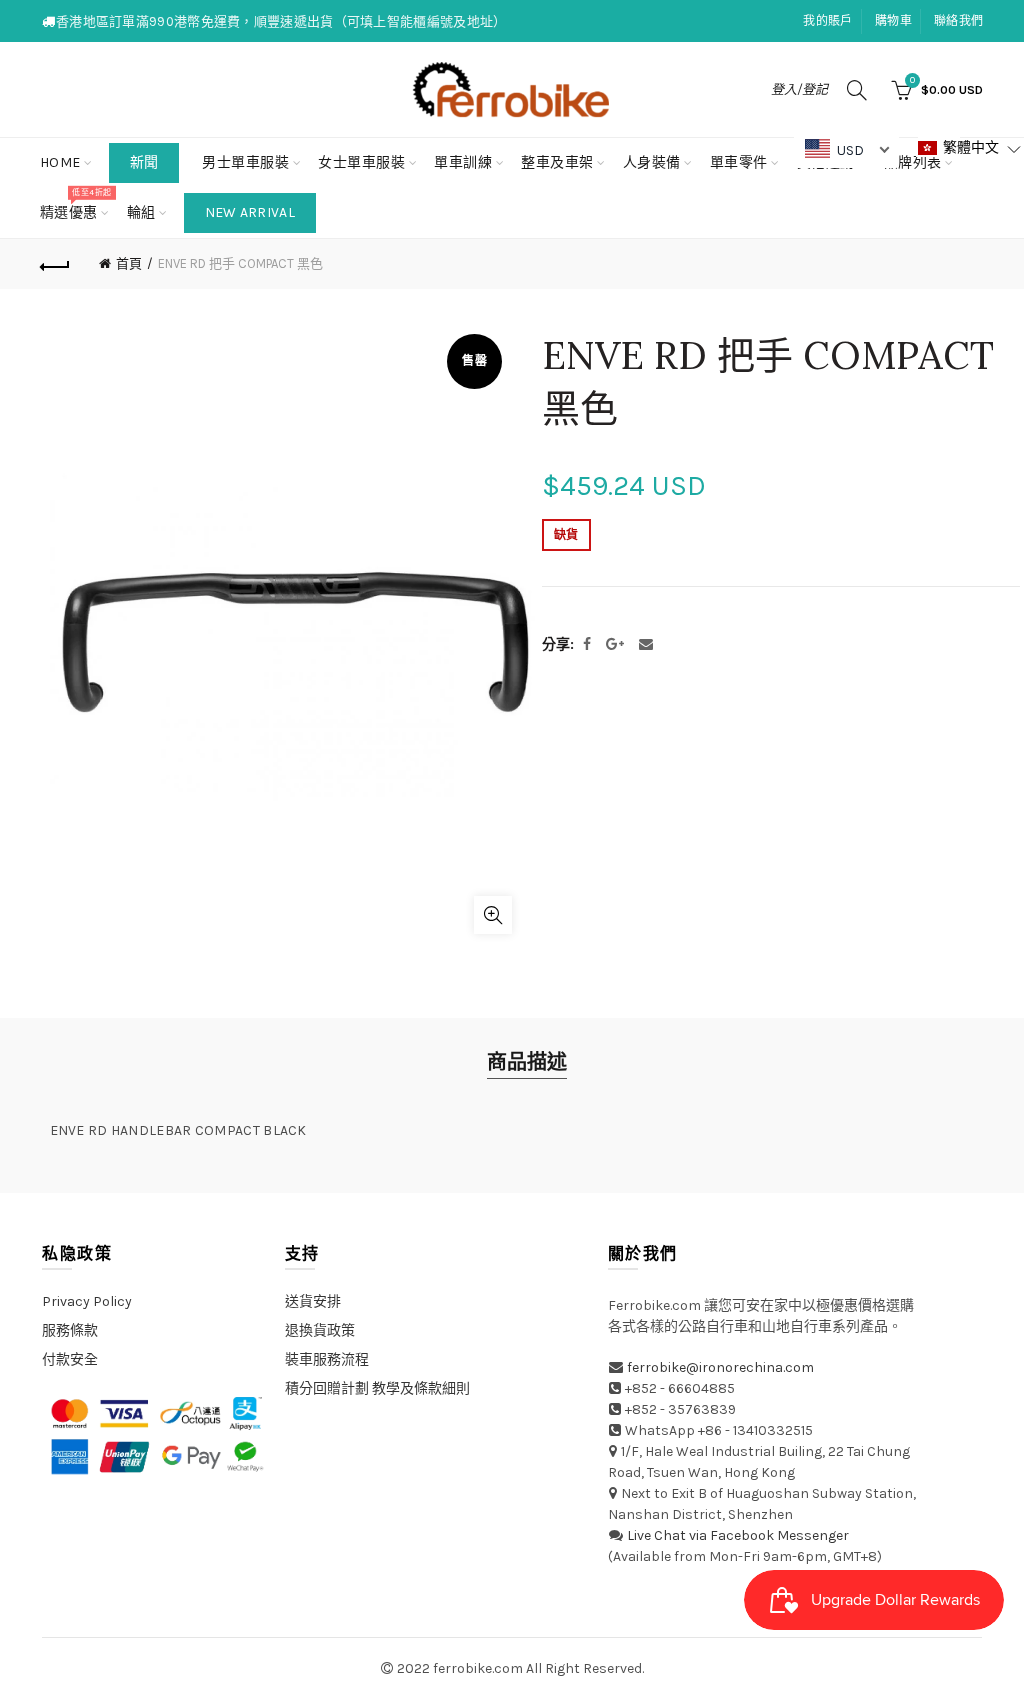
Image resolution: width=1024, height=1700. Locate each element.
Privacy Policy (87, 1301)
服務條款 (70, 1330)
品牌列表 (919, 154)
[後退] (56, 264)
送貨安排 (313, 1301)
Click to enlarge (493, 915)
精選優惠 (75, 204)
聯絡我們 (958, 21)
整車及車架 (557, 162)
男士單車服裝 (245, 162)
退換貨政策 (320, 1330)
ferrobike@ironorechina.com (720, 1367)
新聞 (144, 162)
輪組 (141, 212)
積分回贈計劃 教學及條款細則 (377, 1388)
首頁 (129, 263)
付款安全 (70, 1359)
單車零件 (739, 162)
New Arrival (250, 212)
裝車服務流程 (327, 1359)
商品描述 (527, 1062)
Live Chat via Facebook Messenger (738, 1535)
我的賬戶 (827, 21)
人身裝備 (652, 162)
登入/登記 (799, 89)
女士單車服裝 (361, 162)
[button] (970, 148)
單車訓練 (463, 162)
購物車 (893, 21)
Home (60, 162)
